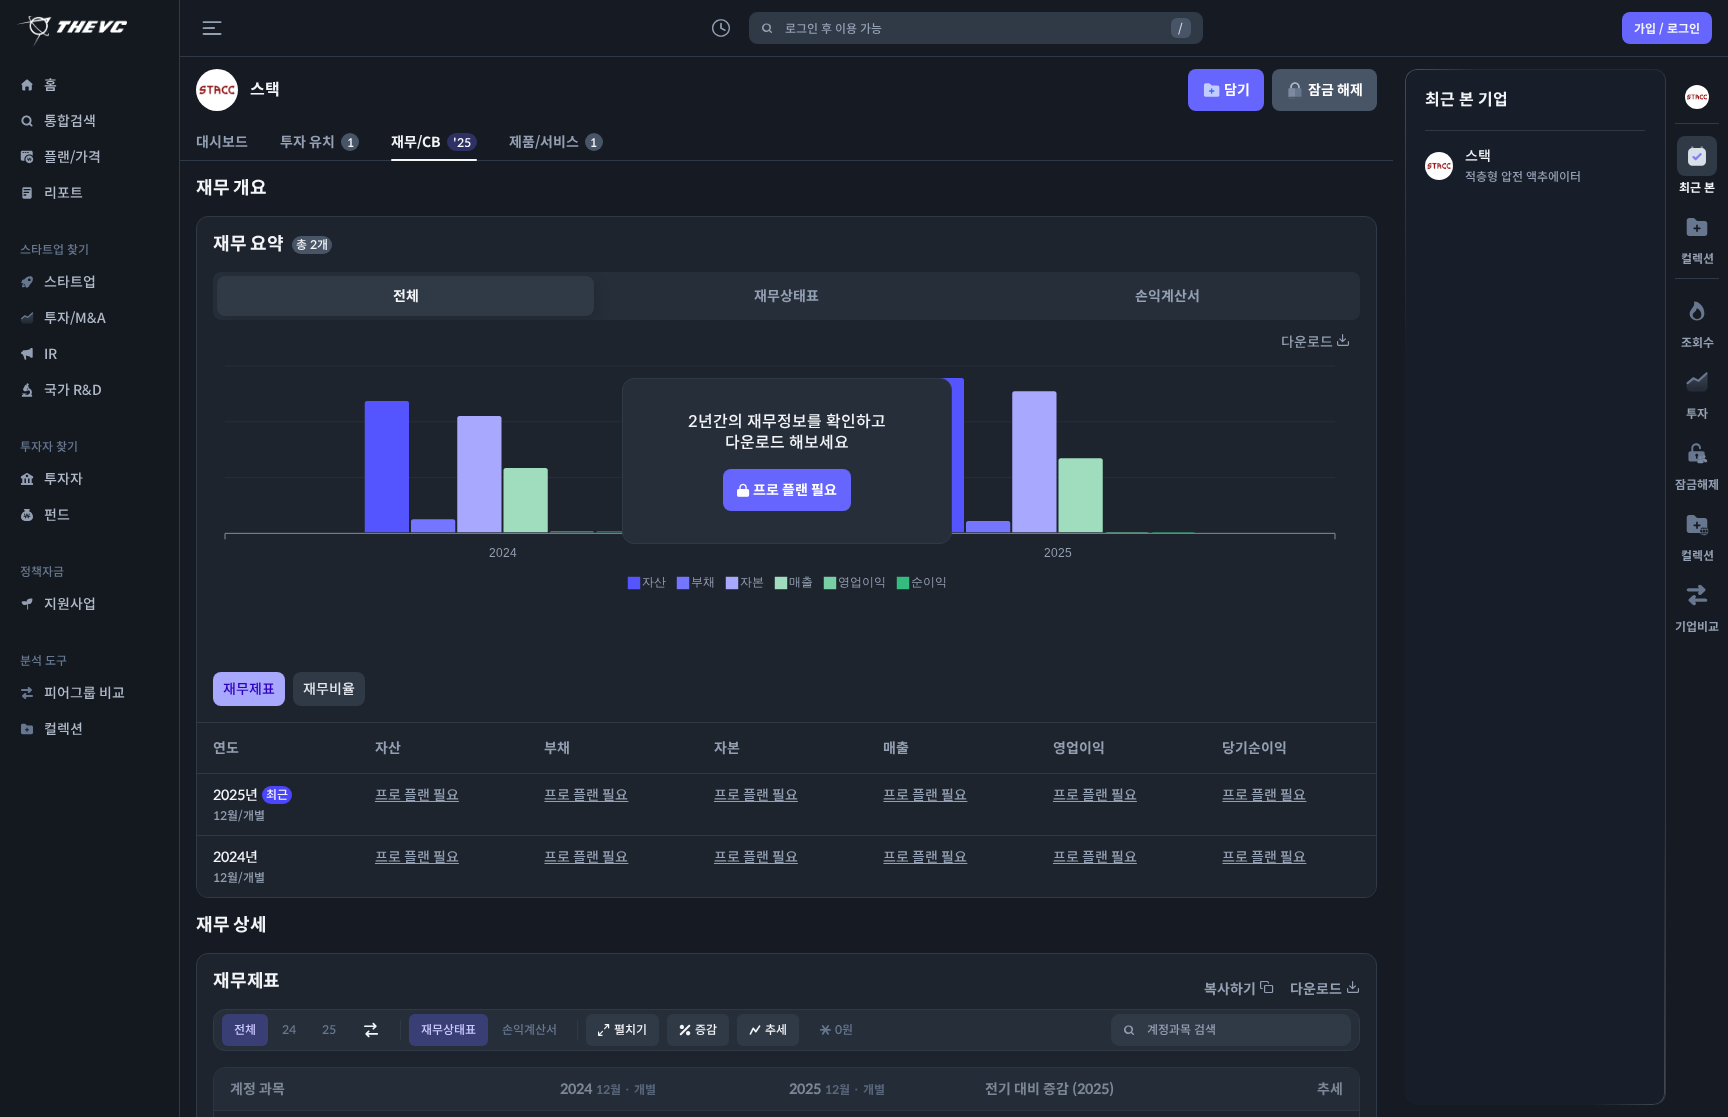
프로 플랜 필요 (417, 795)
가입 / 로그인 (1667, 28)
